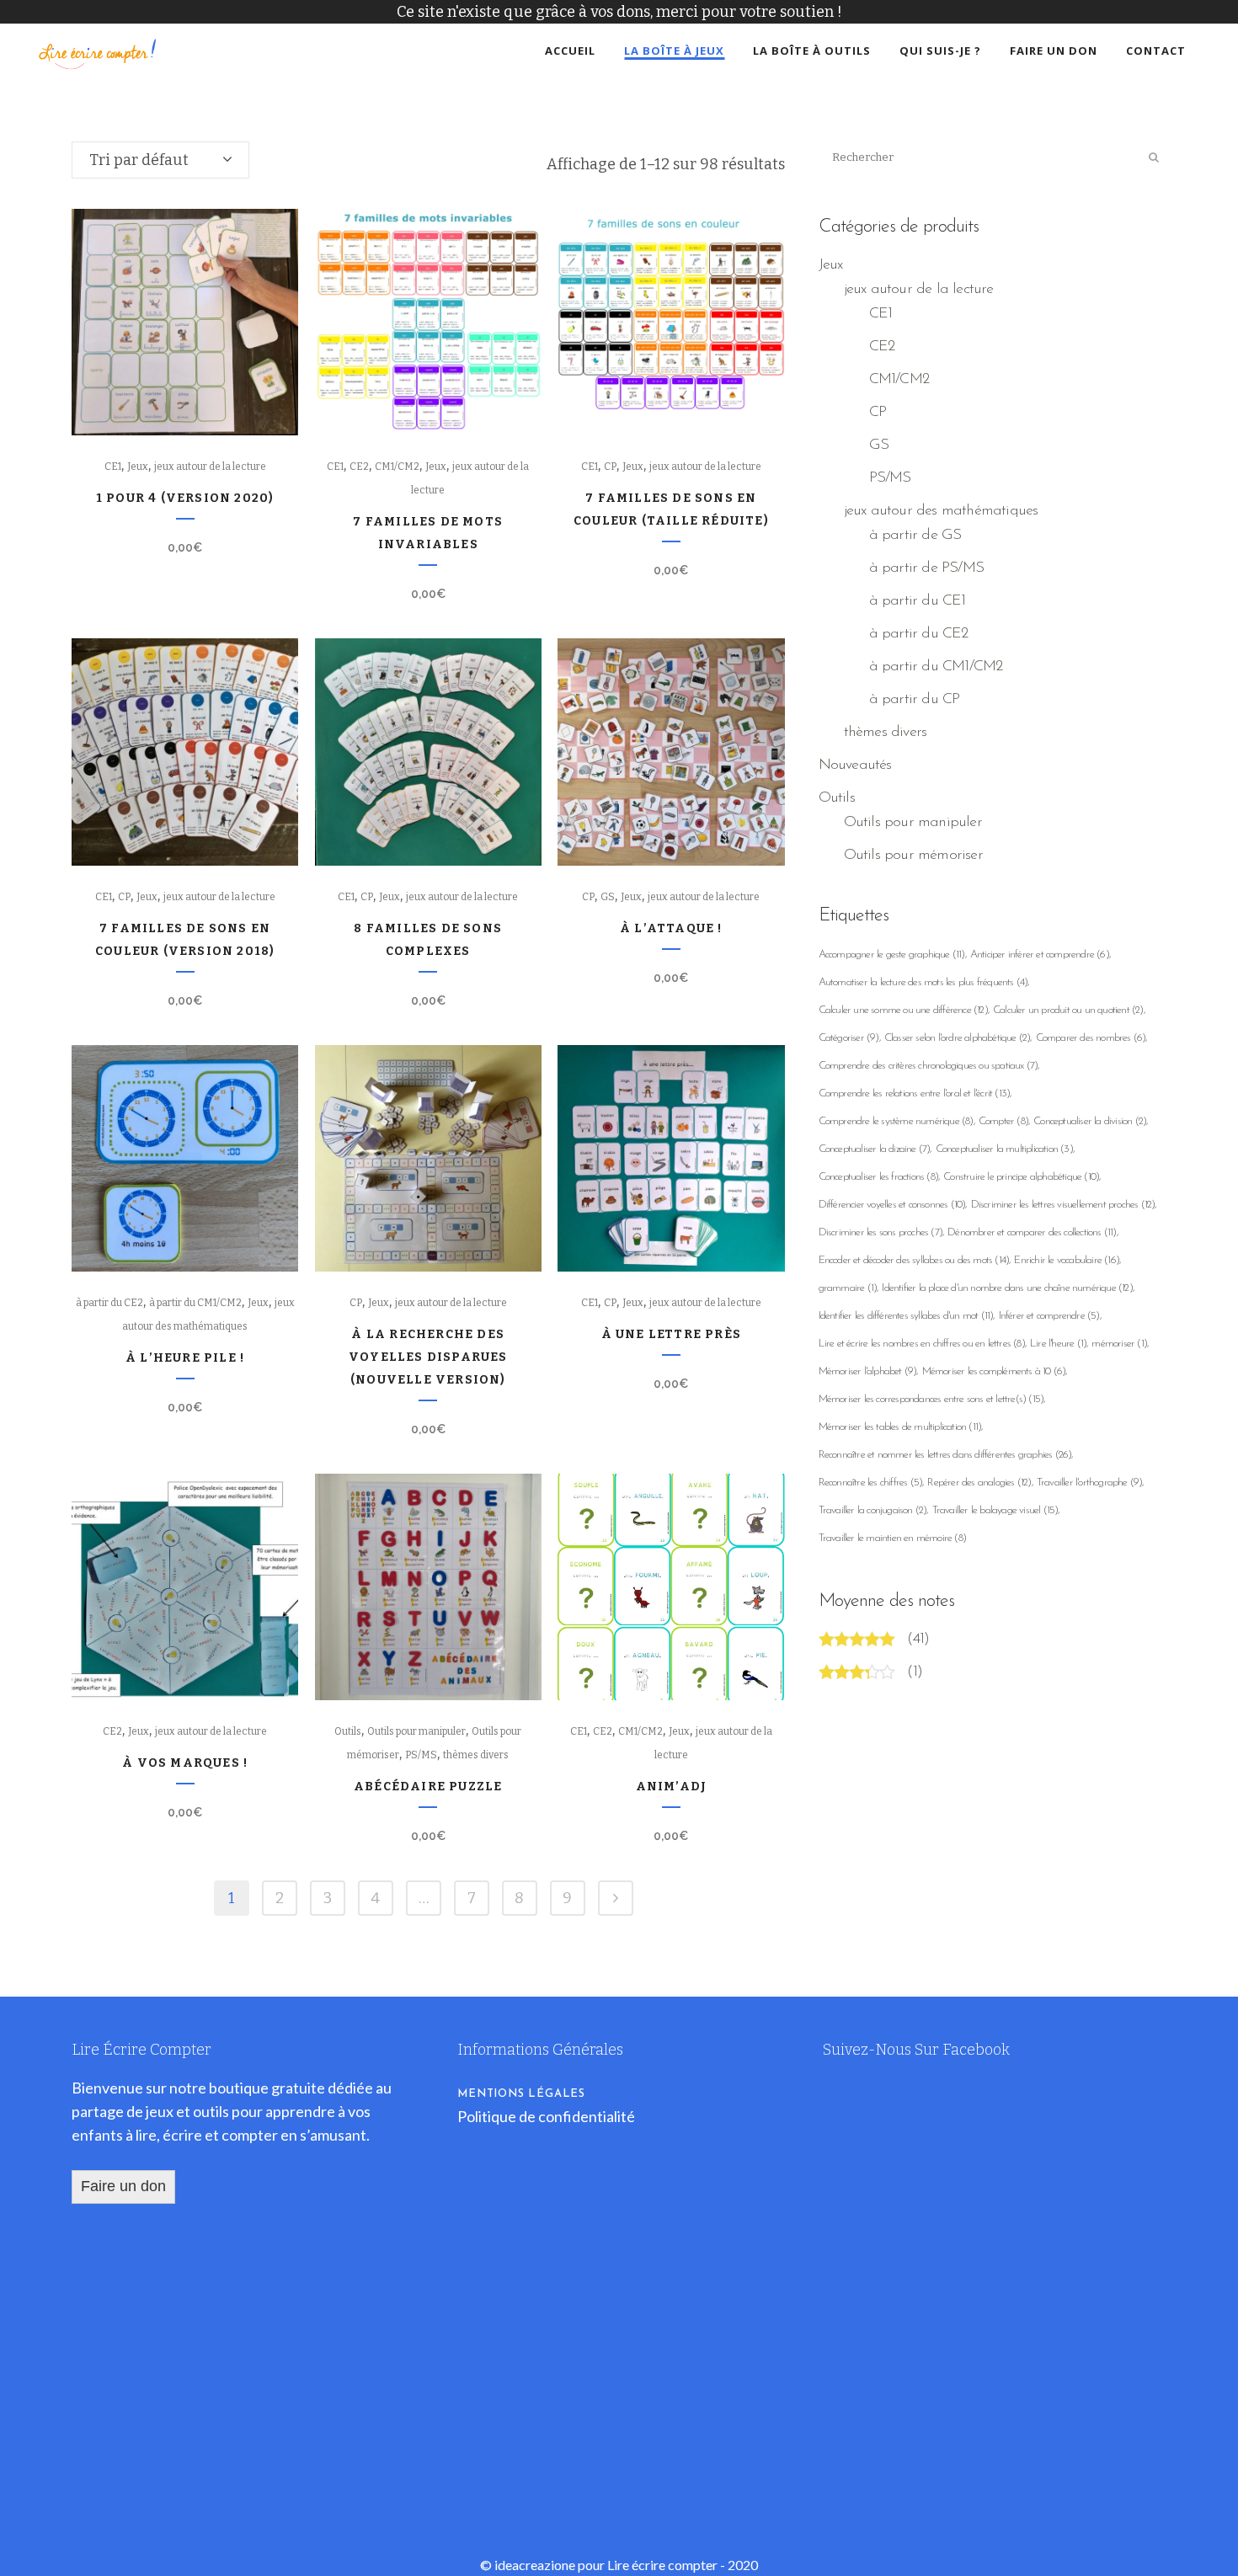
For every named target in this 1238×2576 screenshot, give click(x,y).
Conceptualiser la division (1090, 1121)
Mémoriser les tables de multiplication (900, 1427)
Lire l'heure (1058, 1344)
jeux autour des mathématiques (941, 511)
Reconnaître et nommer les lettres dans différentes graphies (945, 1455)
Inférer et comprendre (1049, 1316)
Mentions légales (521, 2094)
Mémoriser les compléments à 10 (994, 1371)
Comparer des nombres (1091, 1038)
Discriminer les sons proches (880, 1232)
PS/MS (421, 1755)
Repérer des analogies (979, 1483)
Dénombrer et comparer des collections (1032, 1232)
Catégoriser (849, 1038)
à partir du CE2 (109, 1303)
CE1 (113, 467)
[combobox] (160, 160)
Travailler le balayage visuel (995, 1510)
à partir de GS (915, 536)
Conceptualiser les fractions (878, 1177)
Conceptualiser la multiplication (1004, 1149)
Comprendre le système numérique (896, 1121)
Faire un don (123, 2186)
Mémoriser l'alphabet (868, 1371)
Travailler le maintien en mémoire (892, 1538)
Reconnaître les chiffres (871, 1483)
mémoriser (1119, 1344)
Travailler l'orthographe (1090, 1483)
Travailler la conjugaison (873, 1510)
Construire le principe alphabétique (1021, 1177)
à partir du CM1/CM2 (195, 1303)
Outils (348, 1731)
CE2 (359, 467)
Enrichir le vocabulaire (1067, 1260)
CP (610, 467)
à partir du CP (915, 700)
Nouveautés (855, 765)
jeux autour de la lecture (210, 467)
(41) (918, 1640)
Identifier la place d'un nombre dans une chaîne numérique (1007, 1288)
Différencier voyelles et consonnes (892, 1205)
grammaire (848, 1288)
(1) (915, 1672)
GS (608, 897)
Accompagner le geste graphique (892, 955)
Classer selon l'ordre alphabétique (958, 1038)
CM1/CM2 (397, 467)
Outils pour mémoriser (913, 856)
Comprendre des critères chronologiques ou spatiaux (928, 1066)
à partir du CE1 (918, 601)
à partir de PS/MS (926, 568)
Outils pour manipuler (416, 1731)
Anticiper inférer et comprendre (1040, 955)
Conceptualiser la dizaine (875, 1149)
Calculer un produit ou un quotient (1068, 1010)
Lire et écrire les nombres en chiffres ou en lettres (922, 1344)
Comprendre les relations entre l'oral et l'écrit (915, 1093)
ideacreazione (535, 2565)
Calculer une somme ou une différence (903, 1010)
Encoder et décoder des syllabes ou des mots (914, 1260)
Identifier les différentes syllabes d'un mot (906, 1316)
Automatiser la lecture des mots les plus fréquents (923, 982)
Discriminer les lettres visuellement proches (1063, 1205)
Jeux (138, 467)
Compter (1003, 1121)
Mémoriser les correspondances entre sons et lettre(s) (931, 1399)
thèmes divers (476, 1755)
